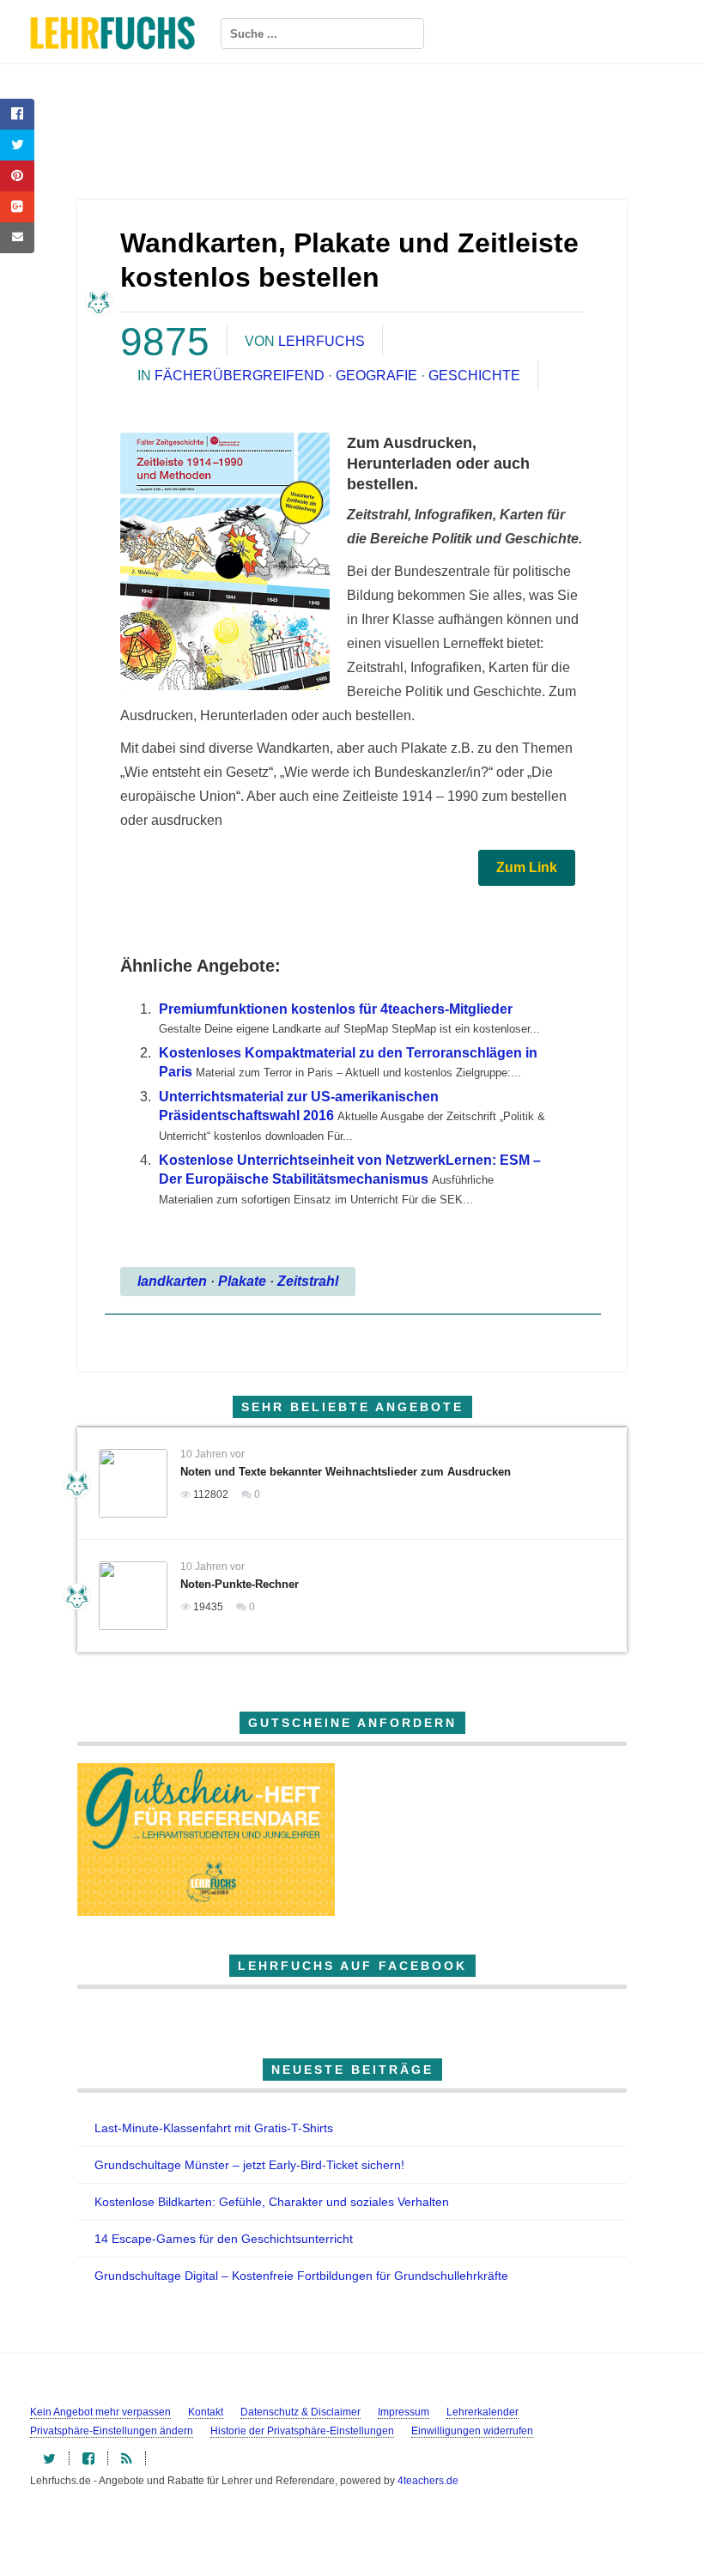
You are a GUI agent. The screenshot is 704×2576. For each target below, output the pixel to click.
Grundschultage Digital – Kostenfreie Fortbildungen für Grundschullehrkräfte (301, 2276)
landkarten (172, 1281)
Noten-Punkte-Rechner (240, 1584)
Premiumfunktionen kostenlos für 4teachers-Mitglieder (336, 1009)
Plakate (242, 1281)
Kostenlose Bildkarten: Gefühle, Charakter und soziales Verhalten (272, 2202)
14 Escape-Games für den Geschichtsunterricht (224, 2239)
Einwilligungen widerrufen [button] (472, 2431)
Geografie (376, 376)
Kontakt (206, 2412)
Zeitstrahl (308, 1281)
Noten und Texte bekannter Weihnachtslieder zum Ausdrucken (346, 1472)
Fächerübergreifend (240, 376)
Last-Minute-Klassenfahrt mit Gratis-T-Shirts (214, 2128)
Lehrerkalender (482, 2412)
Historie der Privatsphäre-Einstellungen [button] (302, 2431)
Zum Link (527, 867)
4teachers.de (428, 2481)
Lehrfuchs (322, 341)
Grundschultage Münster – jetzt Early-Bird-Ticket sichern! (249, 2165)
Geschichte (474, 376)
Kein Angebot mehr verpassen (100, 2412)
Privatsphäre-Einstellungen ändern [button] (112, 2431)
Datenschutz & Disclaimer (300, 2412)
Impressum (404, 2412)
